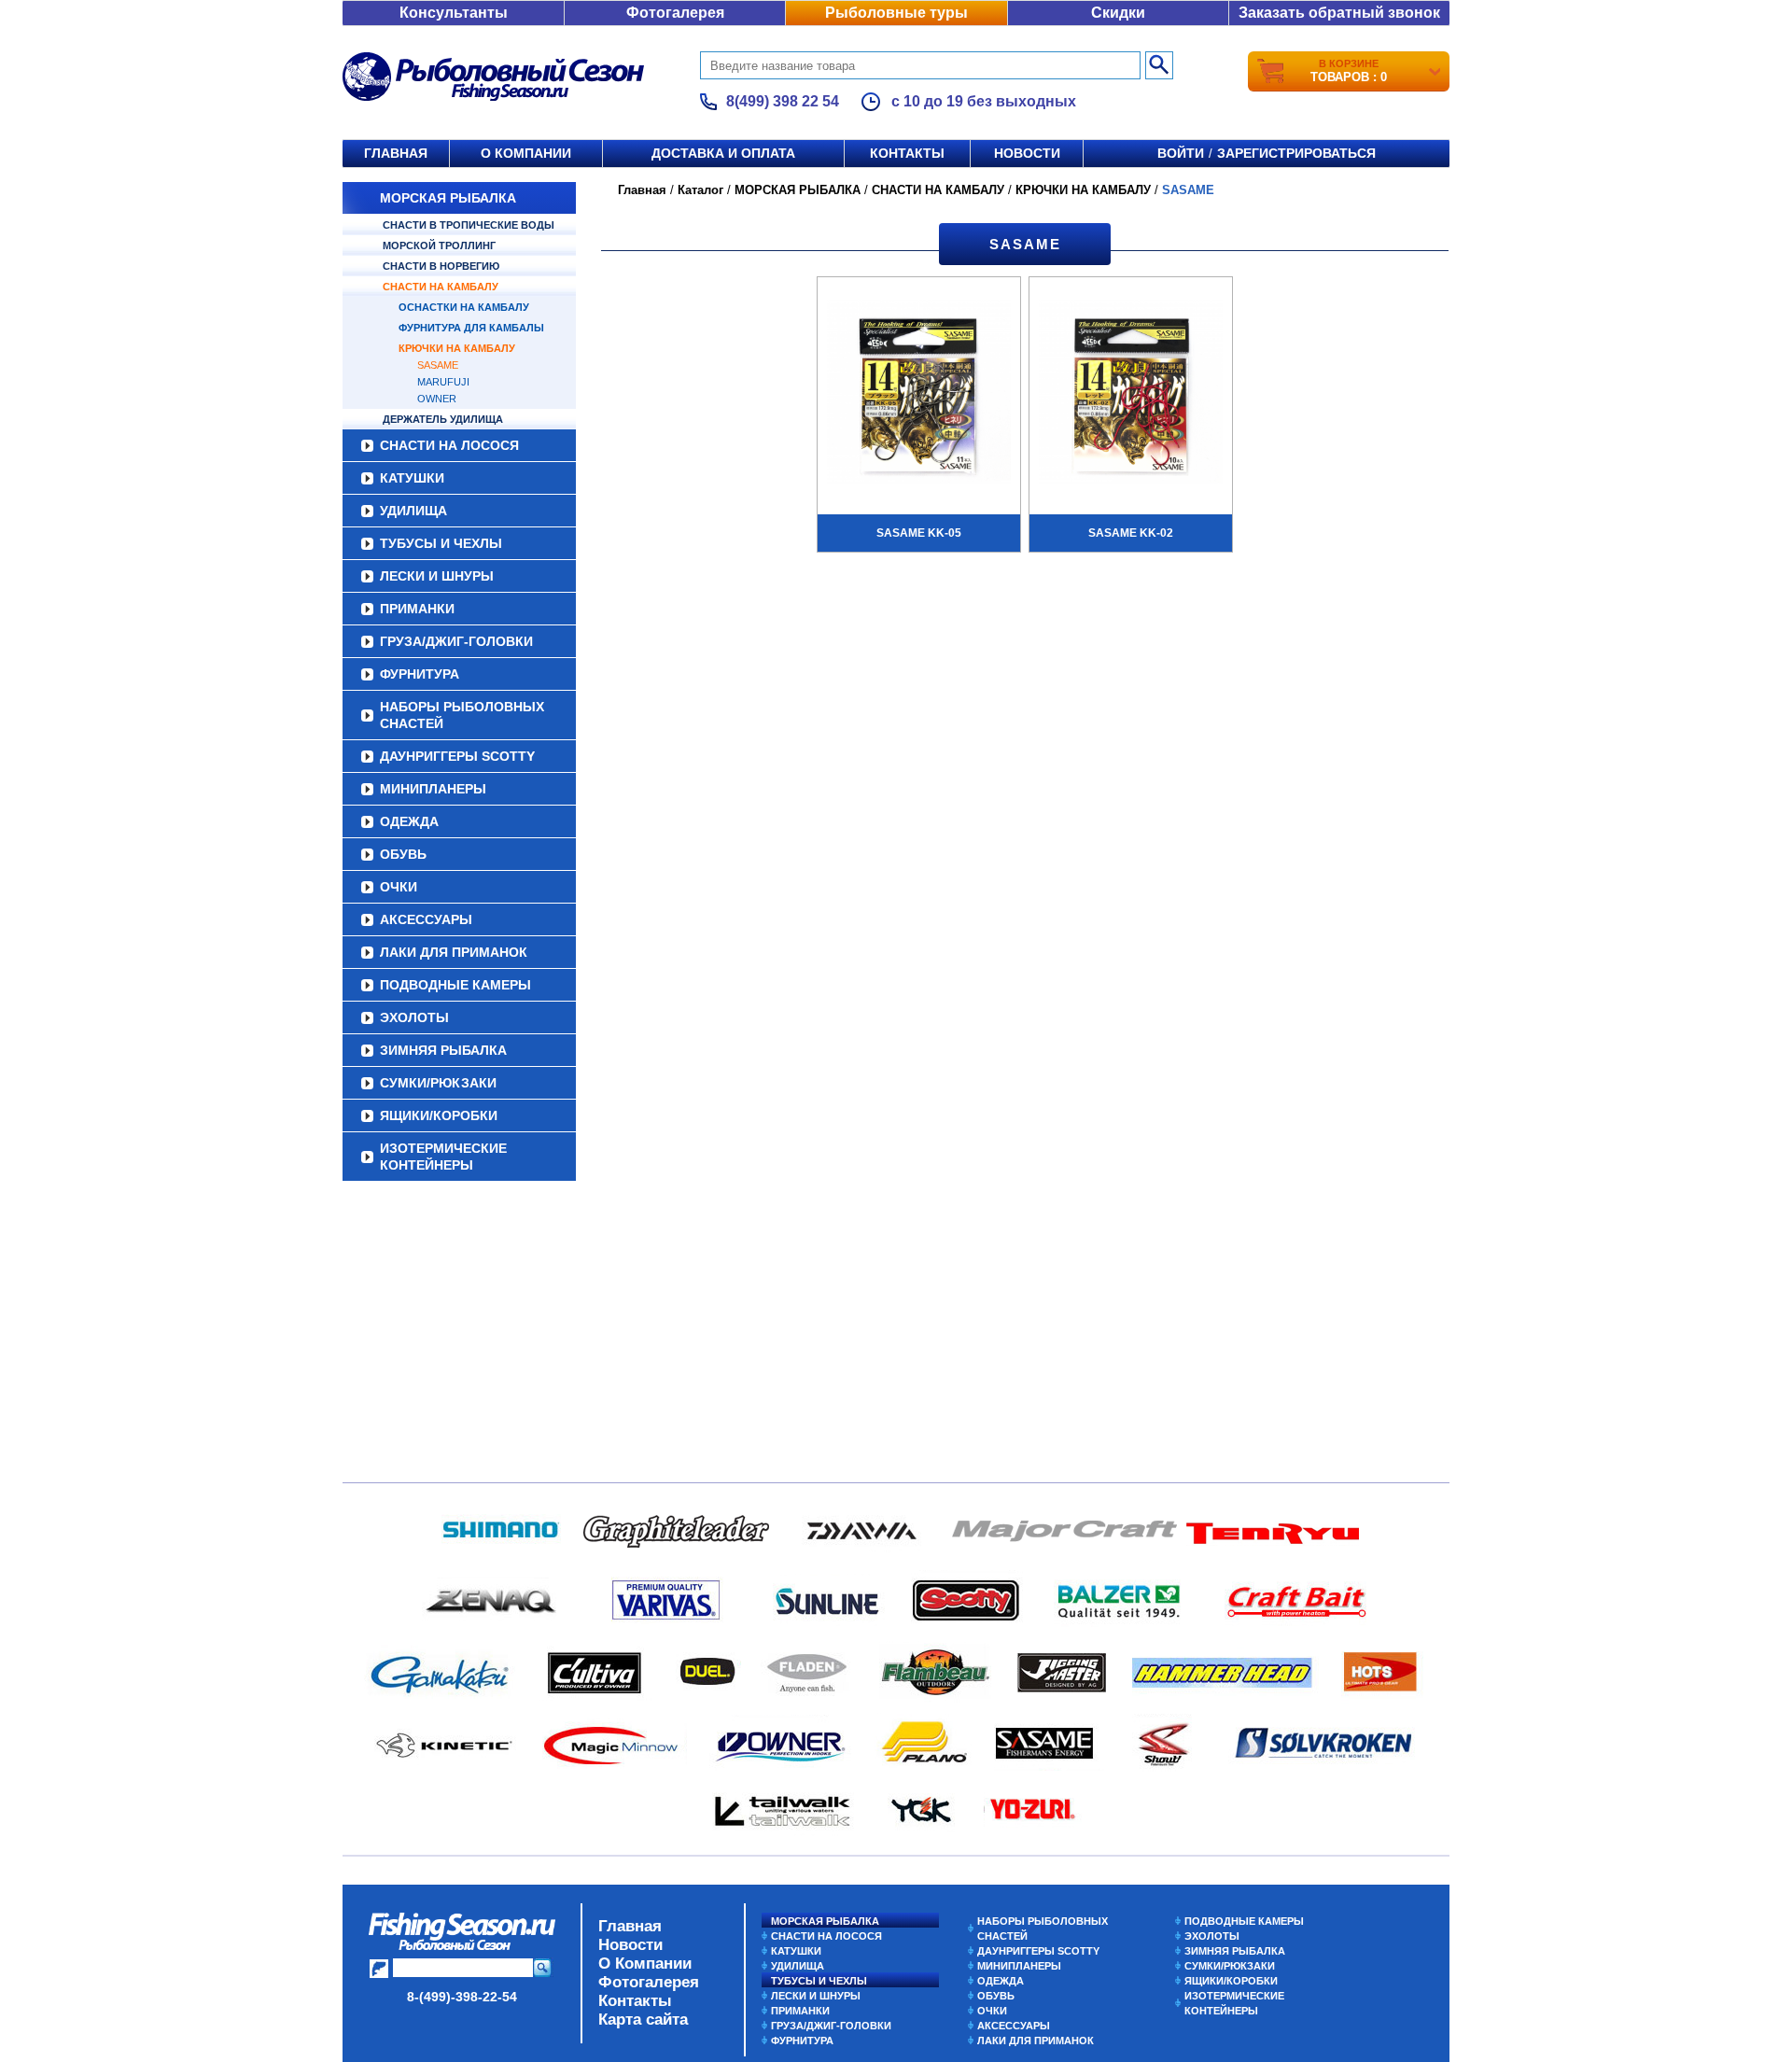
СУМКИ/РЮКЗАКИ (438, 1083)
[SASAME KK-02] (1131, 394)
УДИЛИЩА (413, 511)
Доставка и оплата (723, 153)
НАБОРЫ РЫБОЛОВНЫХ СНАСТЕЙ (462, 715)
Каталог (700, 190)
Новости (1027, 153)
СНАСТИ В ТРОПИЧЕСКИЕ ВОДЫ (469, 225)
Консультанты (454, 13)
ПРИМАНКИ (417, 609)
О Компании (645, 1964)
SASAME (438, 365)
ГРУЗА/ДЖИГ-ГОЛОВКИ (456, 641)
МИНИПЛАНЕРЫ (433, 789)
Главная (396, 153)
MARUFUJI (443, 382)
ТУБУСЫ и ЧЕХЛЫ (441, 543)
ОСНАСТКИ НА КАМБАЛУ (464, 307)
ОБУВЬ (403, 854)
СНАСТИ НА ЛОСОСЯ (449, 445)
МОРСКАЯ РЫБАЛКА (448, 198)
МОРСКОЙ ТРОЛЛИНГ (439, 245)
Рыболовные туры (896, 13)
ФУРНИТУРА (420, 674)
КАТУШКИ (412, 478)
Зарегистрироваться (1296, 153)
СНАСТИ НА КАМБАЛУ (441, 287)
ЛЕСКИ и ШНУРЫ (437, 576)
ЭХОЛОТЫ (414, 1017)
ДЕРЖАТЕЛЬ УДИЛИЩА (443, 419)
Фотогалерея (675, 13)
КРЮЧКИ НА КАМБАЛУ (457, 348)
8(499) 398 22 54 (783, 101)
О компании (526, 153)
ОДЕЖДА (409, 821)
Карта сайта (643, 2020)
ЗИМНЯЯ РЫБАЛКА (443, 1050)
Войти (1181, 153)
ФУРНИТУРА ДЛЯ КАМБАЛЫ (471, 328)
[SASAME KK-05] (919, 394)
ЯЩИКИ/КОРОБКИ (439, 1115)
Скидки (1118, 13)
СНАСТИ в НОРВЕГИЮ (441, 266)
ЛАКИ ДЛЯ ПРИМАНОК (454, 952)
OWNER (437, 399)
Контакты (907, 153)
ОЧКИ (399, 887)
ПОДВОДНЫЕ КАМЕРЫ (455, 985)
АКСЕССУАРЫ (426, 919)
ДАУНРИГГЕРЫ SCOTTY (457, 756)
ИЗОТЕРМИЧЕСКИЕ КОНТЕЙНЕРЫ (443, 1157)
